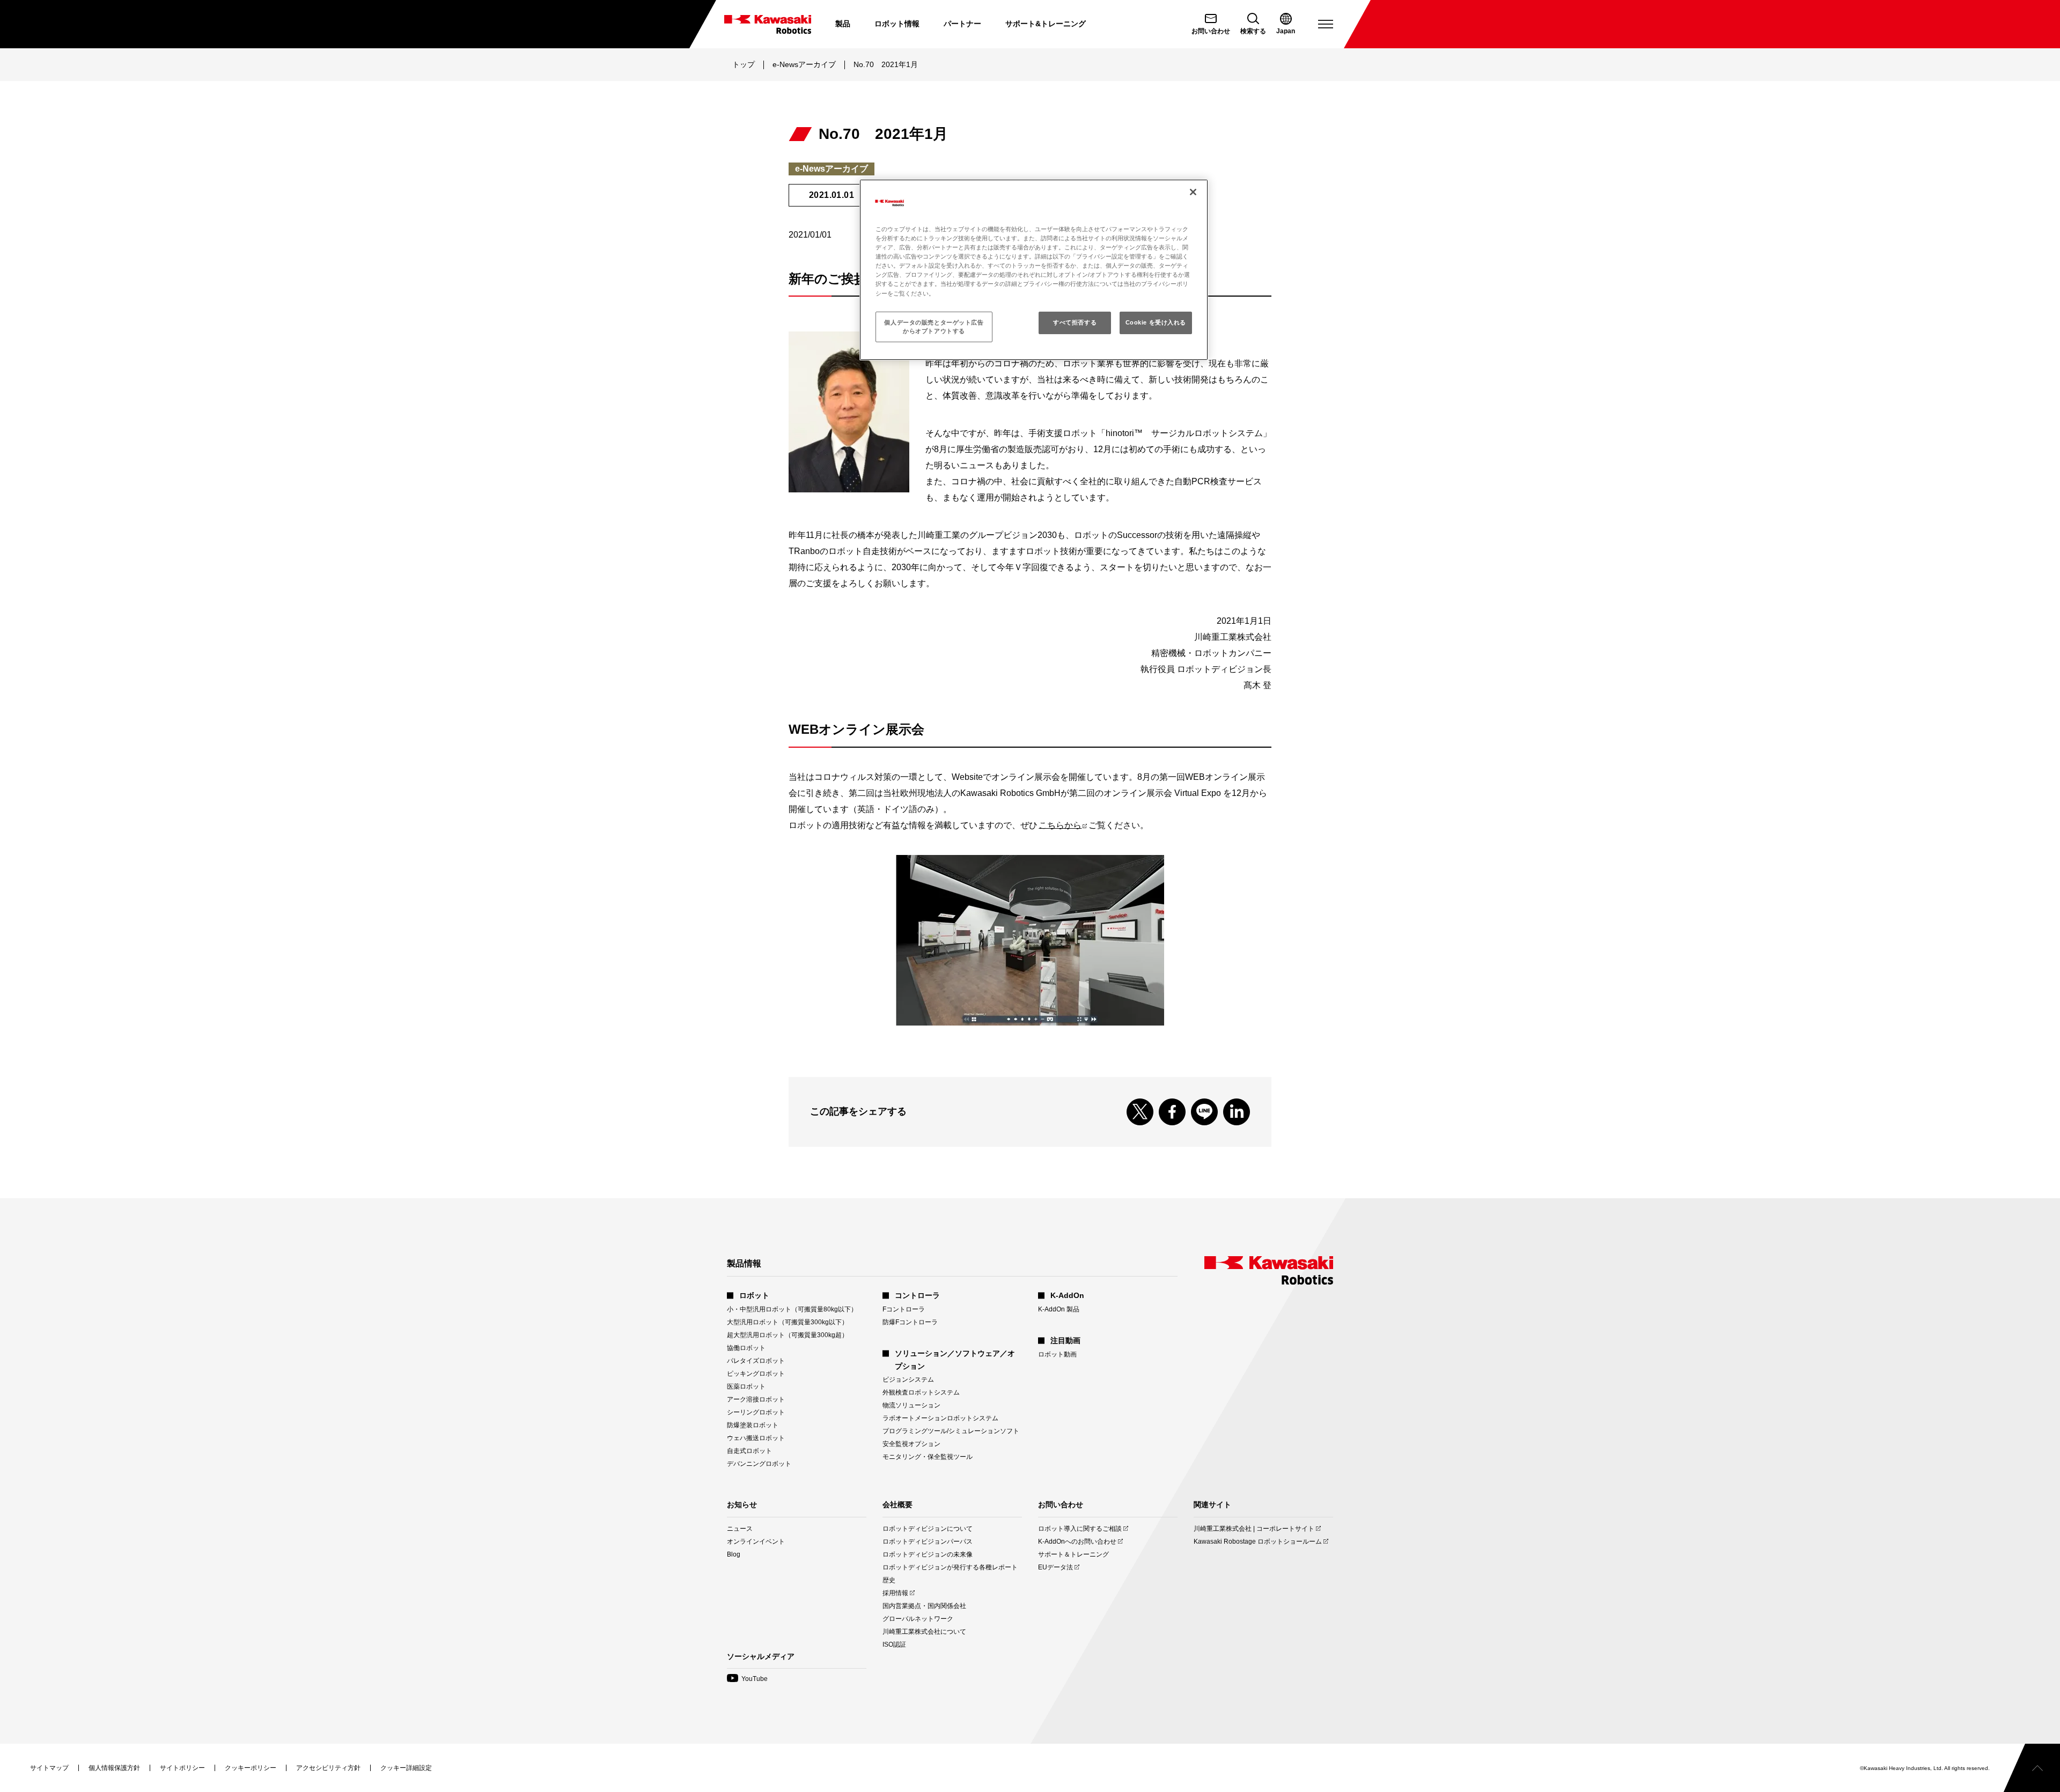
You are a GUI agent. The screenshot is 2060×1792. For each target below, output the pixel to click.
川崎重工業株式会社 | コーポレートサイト (1254, 1529)
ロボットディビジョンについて (928, 1529)
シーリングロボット (756, 1412)
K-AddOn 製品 (1059, 1309)
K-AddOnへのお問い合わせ (1077, 1542)
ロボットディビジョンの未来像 (928, 1554)
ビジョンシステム (908, 1380)
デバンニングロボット (759, 1464)
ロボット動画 (1057, 1354)
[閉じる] (1193, 192)
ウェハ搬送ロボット (756, 1438)
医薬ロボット (746, 1387)
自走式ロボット (749, 1451)
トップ (744, 64)
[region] (1034, 270)
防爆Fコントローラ (910, 1322)
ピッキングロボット (756, 1374)
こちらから (1063, 825)
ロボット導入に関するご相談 (1080, 1529)
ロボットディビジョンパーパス (928, 1542)
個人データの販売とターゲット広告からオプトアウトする (934, 327)
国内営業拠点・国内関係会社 (924, 1606)
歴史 (889, 1580)
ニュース (740, 1529)
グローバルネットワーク (918, 1619)
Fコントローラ (904, 1309)
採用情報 (895, 1593)
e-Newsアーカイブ (804, 64)
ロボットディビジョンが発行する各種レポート (950, 1567)
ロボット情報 (897, 24)
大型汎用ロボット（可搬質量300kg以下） (788, 1322)
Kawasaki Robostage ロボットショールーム (1258, 1542)
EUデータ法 (1055, 1568)
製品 (843, 24)
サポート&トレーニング (1046, 24)
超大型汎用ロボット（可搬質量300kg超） (788, 1335)
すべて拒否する (1075, 322)
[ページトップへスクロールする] (2032, 1768)
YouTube (747, 1679)
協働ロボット (746, 1348)
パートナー (962, 24)
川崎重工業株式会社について (924, 1632)
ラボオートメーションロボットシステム (940, 1418)
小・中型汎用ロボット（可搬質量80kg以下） (792, 1309)
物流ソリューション (911, 1405)
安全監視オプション (911, 1444)
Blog (734, 1554)
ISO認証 (894, 1644)
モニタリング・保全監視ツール (928, 1457)
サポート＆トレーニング (1073, 1554)
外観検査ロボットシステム (921, 1392)
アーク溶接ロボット (756, 1399)
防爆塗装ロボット (753, 1425)
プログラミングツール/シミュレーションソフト (951, 1431)
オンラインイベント (756, 1542)
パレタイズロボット (756, 1361)
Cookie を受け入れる (1156, 322)
